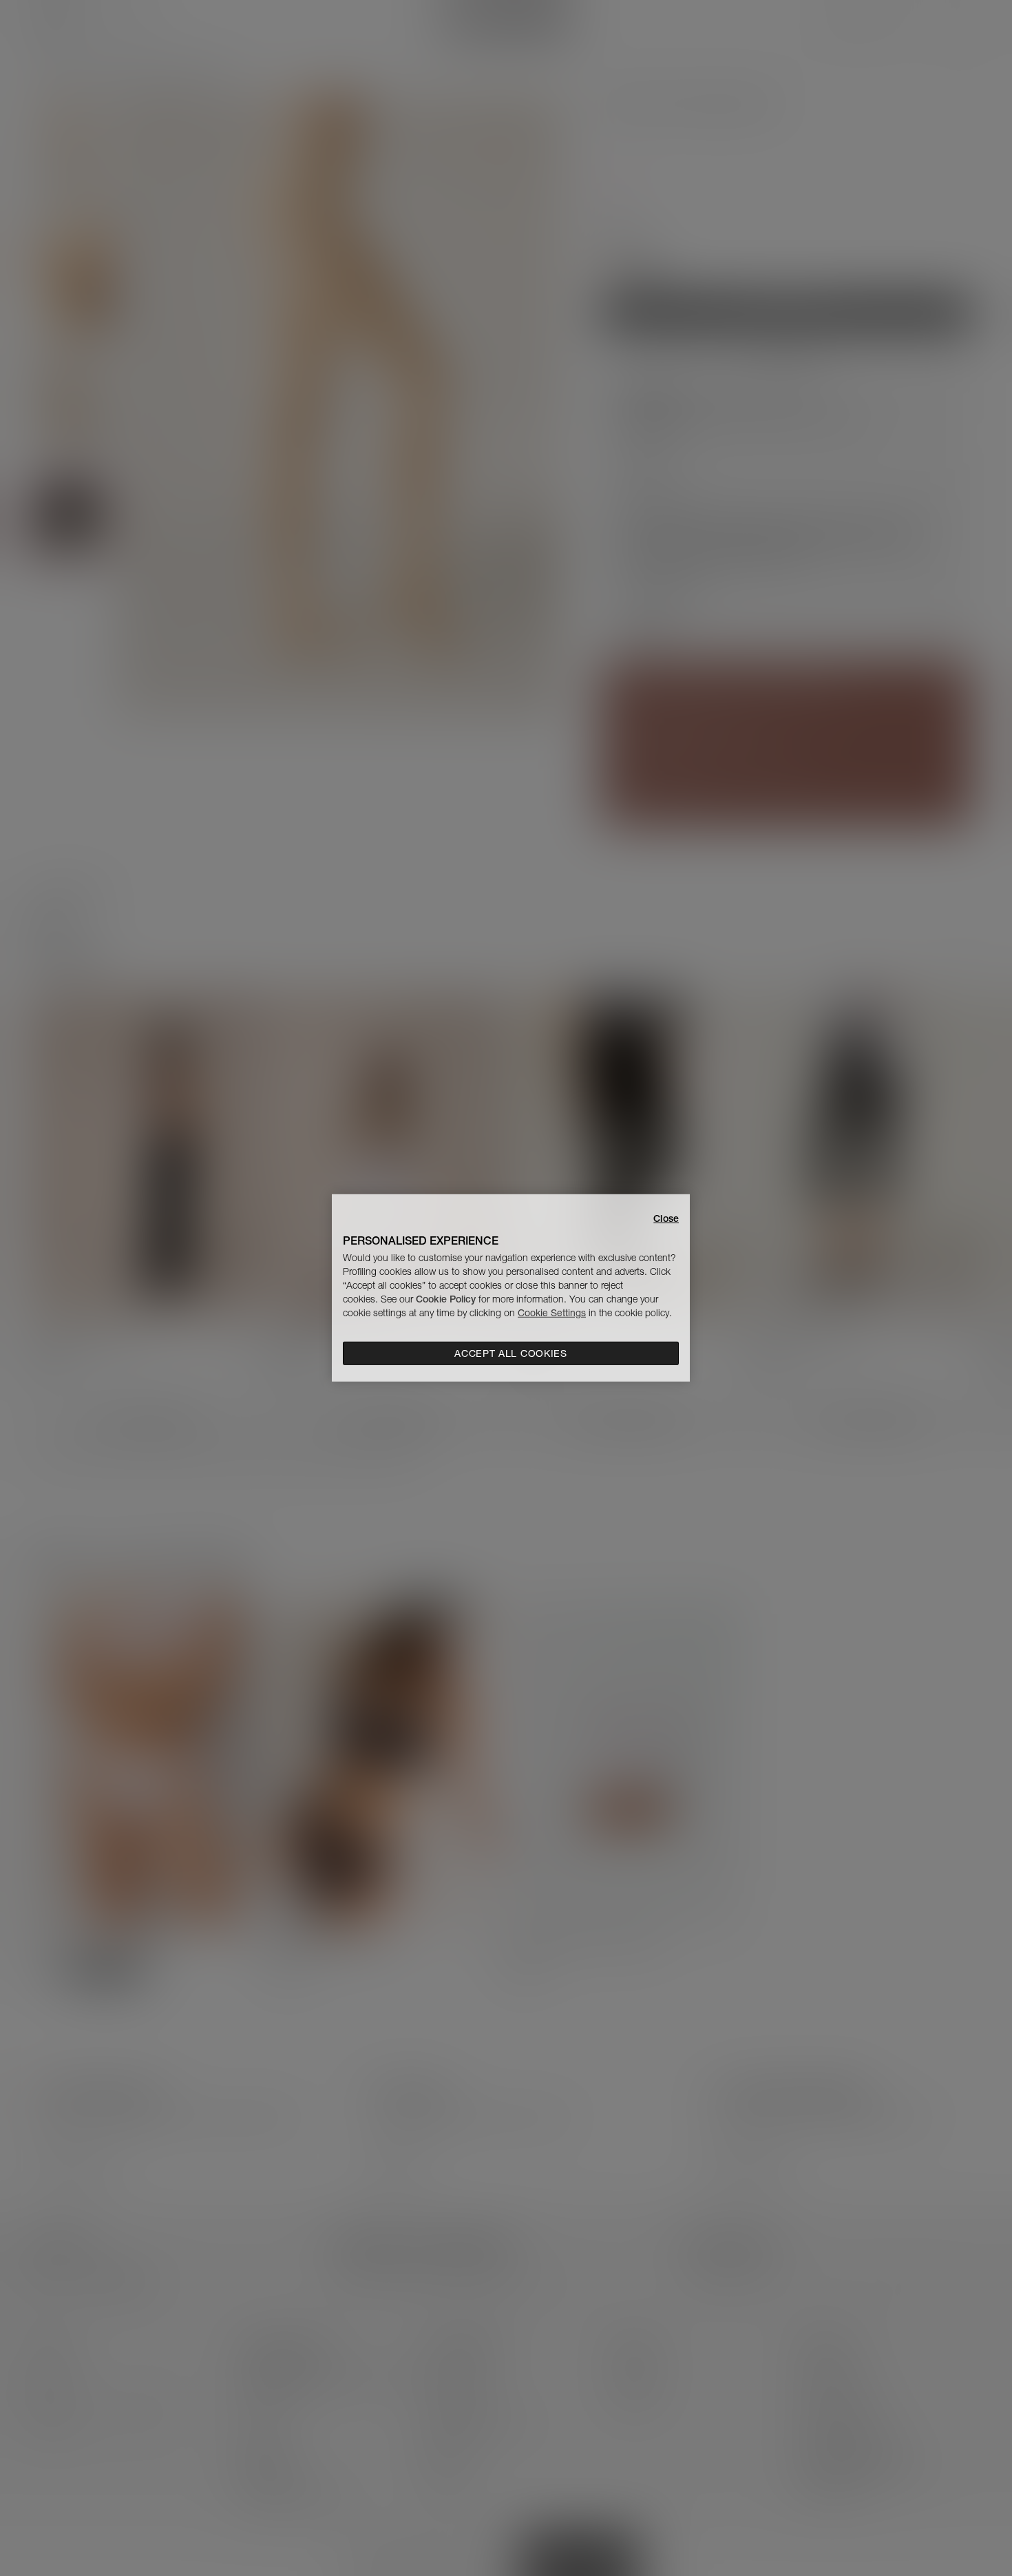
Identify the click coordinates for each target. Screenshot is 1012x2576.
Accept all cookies (511, 1353)
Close (666, 1218)
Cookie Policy (446, 1299)
